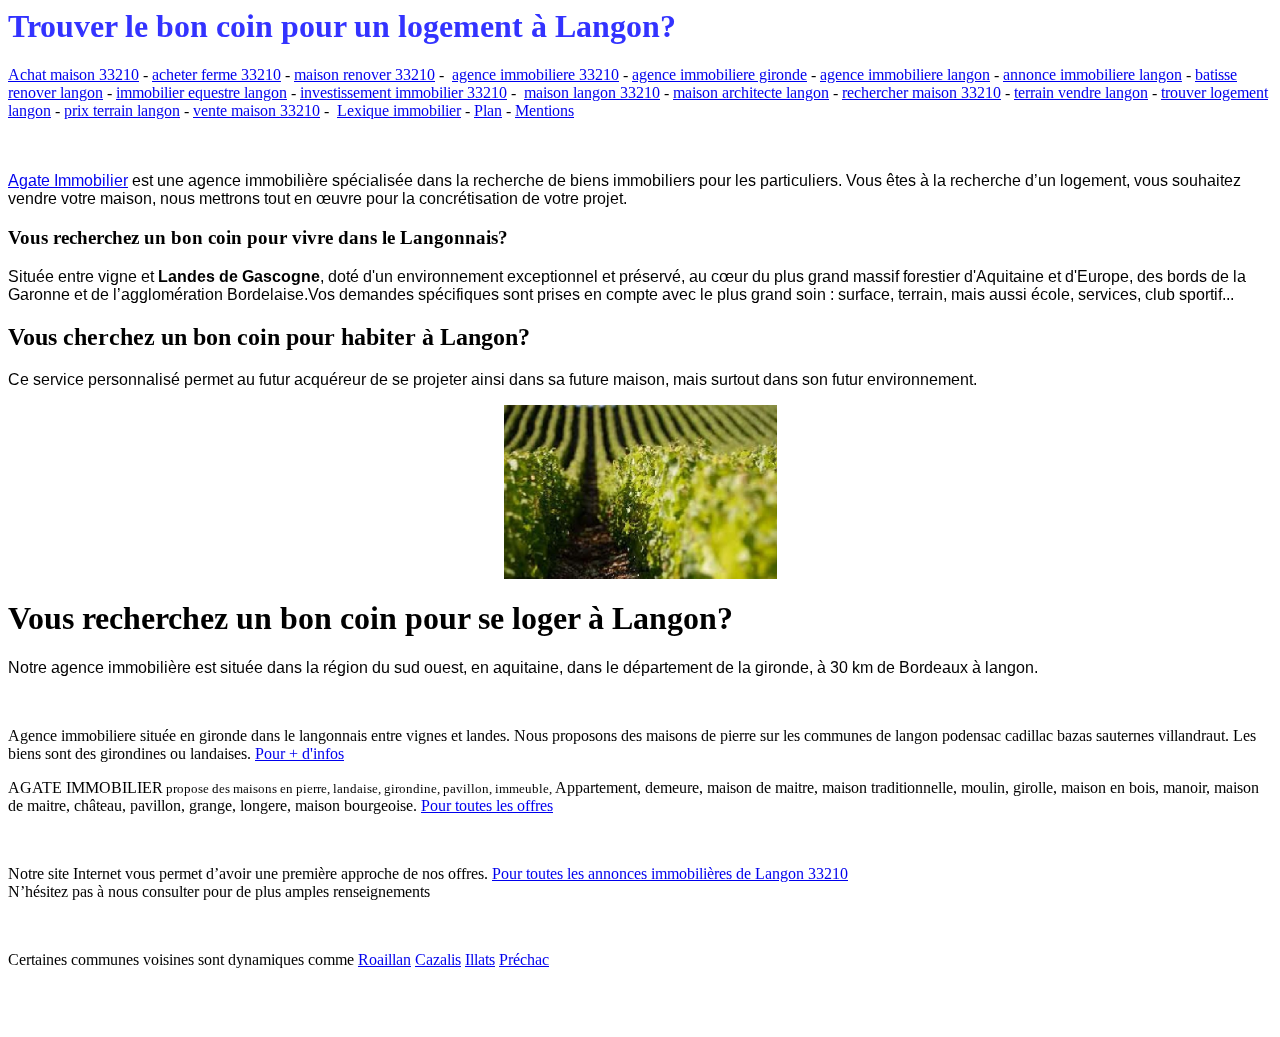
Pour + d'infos (299, 753)
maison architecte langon (751, 92)
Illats (480, 959)
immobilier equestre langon (201, 92)
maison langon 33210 (592, 92)
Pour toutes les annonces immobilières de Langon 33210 (670, 873)
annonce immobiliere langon (1092, 74)
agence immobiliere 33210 (535, 74)
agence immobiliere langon (905, 74)
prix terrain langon (122, 110)
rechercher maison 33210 (921, 92)
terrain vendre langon (1081, 92)
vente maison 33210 (256, 110)
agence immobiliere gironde (719, 74)
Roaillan (384, 959)
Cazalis (438, 959)
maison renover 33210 (364, 74)
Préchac (524, 959)
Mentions (544, 110)
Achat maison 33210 (73, 74)
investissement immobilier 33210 (403, 92)
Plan (488, 110)
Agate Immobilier (68, 180)
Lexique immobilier (399, 110)
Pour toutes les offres (487, 805)
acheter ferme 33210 (216, 74)
